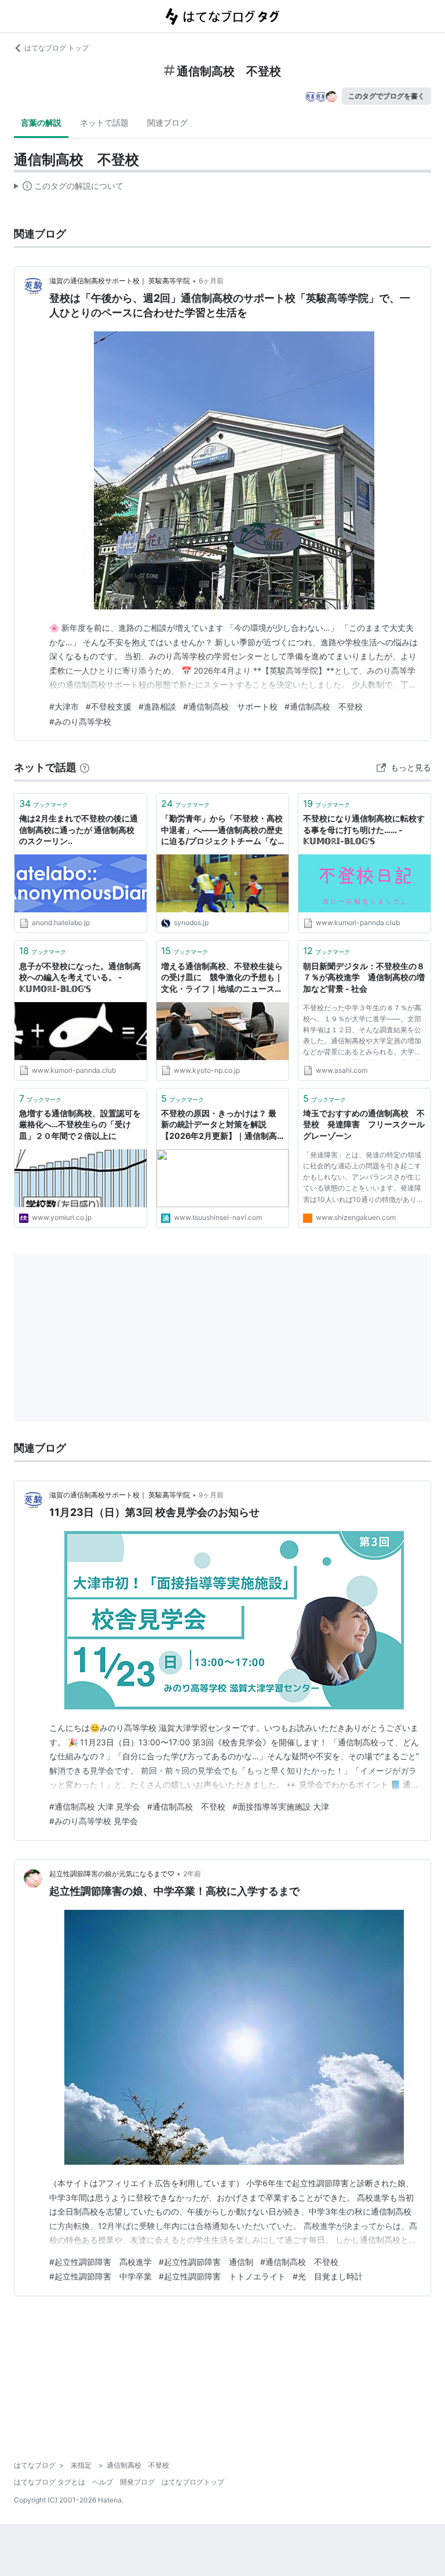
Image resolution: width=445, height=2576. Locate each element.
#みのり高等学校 (80, 721)
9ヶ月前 (211, 1495)
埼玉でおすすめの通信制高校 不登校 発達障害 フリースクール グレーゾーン (364, 1124)
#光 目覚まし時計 (328, 2276)
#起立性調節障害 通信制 (206, 2262)
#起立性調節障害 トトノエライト (222, 2276)
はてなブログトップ (193, 2482)
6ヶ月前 (211, 281)
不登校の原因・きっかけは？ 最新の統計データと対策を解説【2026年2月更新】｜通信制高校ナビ (219, 1125)
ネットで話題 (104, 123)
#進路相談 (157, 706)
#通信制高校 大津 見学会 (95, 1806)
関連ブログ (167, 123)
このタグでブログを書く (386, 96)
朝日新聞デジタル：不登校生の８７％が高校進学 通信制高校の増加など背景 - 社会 (364, 977)
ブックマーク (43, 803)
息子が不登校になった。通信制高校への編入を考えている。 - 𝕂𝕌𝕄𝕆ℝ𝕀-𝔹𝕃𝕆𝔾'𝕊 (80, 977)
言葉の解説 (41, 123)
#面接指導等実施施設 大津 (281, 1806)
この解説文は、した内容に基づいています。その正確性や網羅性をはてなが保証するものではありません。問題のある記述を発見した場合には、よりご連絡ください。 (69, 188)
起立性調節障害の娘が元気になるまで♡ (112, 1874)
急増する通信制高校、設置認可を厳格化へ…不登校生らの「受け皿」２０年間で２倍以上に (80, 1124)
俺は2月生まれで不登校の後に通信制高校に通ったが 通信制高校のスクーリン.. (79, 830)
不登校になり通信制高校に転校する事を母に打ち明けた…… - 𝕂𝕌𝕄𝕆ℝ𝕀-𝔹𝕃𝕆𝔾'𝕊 (364, 830)
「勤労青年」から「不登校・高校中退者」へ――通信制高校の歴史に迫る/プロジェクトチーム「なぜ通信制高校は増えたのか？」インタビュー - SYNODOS (222, 830)
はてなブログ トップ (56, 48)
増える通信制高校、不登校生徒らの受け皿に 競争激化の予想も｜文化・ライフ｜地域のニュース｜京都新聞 (222, 978)
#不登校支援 (109, 706)
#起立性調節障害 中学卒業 (101, 2276)
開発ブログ (137, 2482)
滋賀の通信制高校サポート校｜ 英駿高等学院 (120, 281)
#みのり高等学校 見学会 (94, 1821)
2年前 (192, 1874)
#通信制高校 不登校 (324, 706)
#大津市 (64, 706)
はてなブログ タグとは (50, 2482)
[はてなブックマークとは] (85, 767)
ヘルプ (103, 2482)
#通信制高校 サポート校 (230, 706)
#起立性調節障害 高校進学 (101, 2262)
